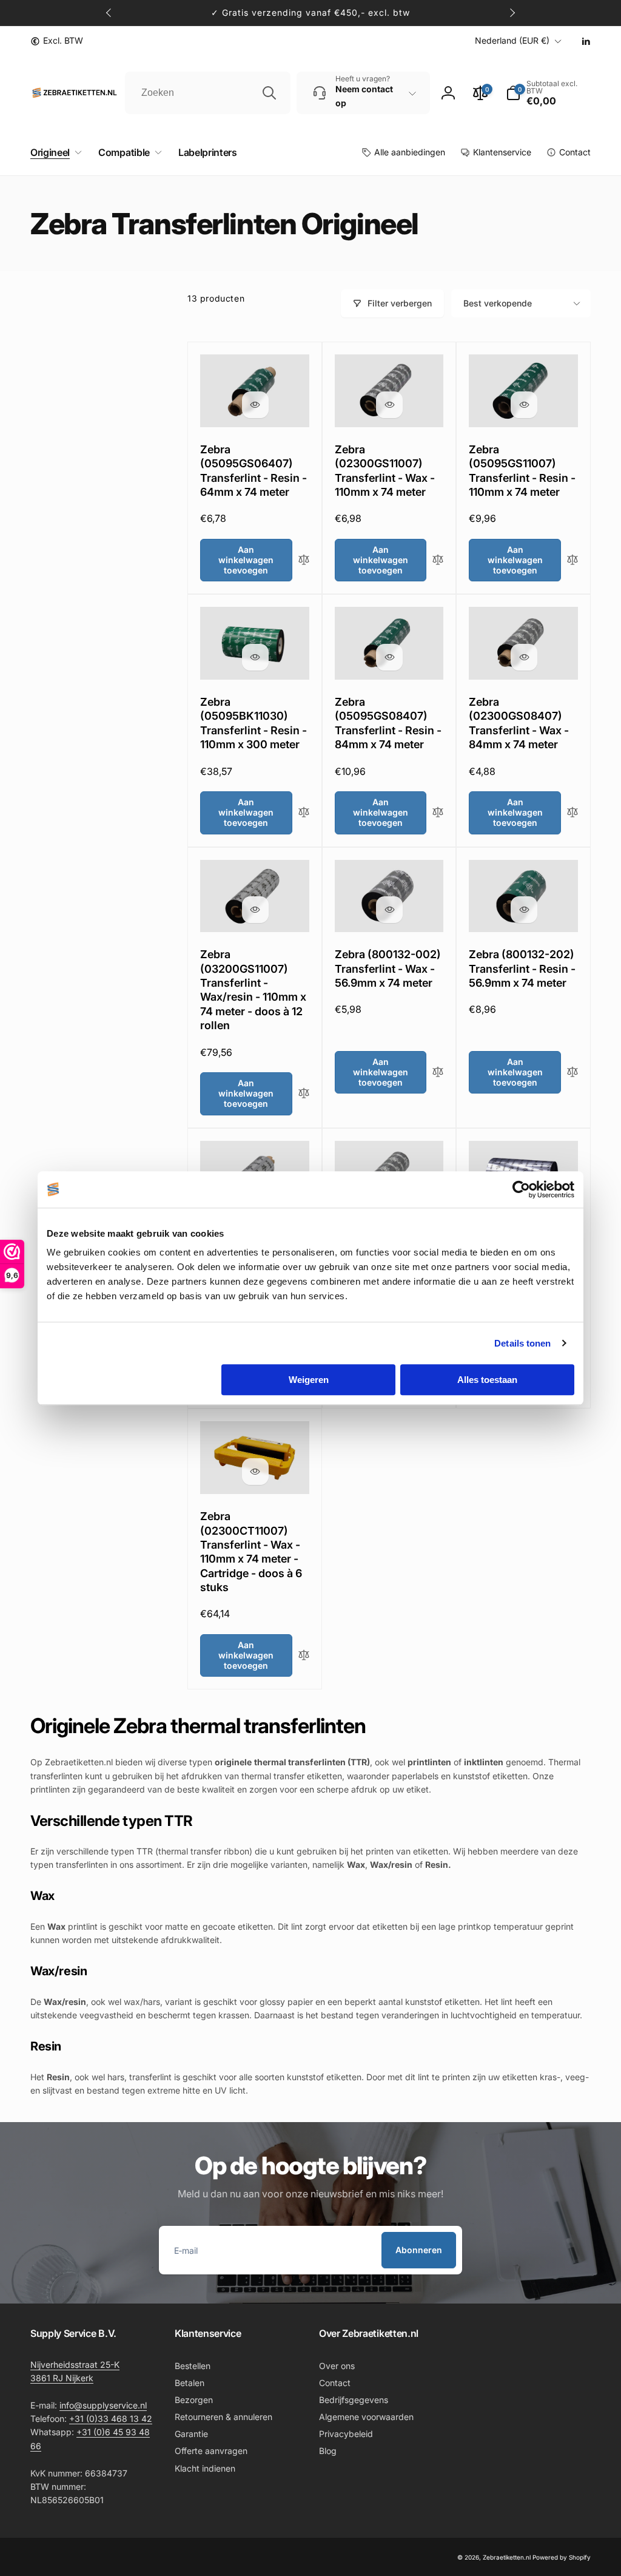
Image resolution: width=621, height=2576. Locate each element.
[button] (54, 153)
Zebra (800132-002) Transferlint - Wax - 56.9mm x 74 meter (388, 969)
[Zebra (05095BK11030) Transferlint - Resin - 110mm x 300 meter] (255, 657)
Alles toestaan (487, 1380)
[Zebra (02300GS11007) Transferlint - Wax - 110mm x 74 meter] (389, 405)
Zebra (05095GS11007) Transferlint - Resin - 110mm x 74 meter (522, 471)
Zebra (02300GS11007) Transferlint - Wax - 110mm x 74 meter (385, 471)
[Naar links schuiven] (109, 13)
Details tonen (522, 1343)
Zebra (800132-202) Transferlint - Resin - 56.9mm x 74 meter (522, 969)
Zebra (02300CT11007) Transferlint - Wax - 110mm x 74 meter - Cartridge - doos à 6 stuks (251, 1552)
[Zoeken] (269, 93)
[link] (57, 41)
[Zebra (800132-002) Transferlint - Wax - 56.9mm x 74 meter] (389, 910)
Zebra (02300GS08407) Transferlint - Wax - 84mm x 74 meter (519, 723)
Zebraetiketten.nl (507, 2557)
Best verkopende (498, 303)
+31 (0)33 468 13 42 (111, 2419)
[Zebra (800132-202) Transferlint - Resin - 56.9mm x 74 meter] (524, 910)
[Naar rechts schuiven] (512, 13)
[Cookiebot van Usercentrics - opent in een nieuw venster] (521, 1189)
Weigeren (309, 1380)
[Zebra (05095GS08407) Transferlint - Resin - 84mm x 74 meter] (389, 657)
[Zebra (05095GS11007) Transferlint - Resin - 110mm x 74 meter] (524, 405)
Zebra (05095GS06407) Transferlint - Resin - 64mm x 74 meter (253, 471)
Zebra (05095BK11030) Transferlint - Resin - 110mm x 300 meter (253, 723)
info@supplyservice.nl (103, 2405)
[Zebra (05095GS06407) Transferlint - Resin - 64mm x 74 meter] (255, 405)
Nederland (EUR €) (512, 40)
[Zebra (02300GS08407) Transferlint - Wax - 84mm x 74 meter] (524, 657)
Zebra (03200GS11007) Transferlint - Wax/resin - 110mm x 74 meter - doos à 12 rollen (253, 990)
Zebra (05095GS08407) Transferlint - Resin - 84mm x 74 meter (388, 723)
